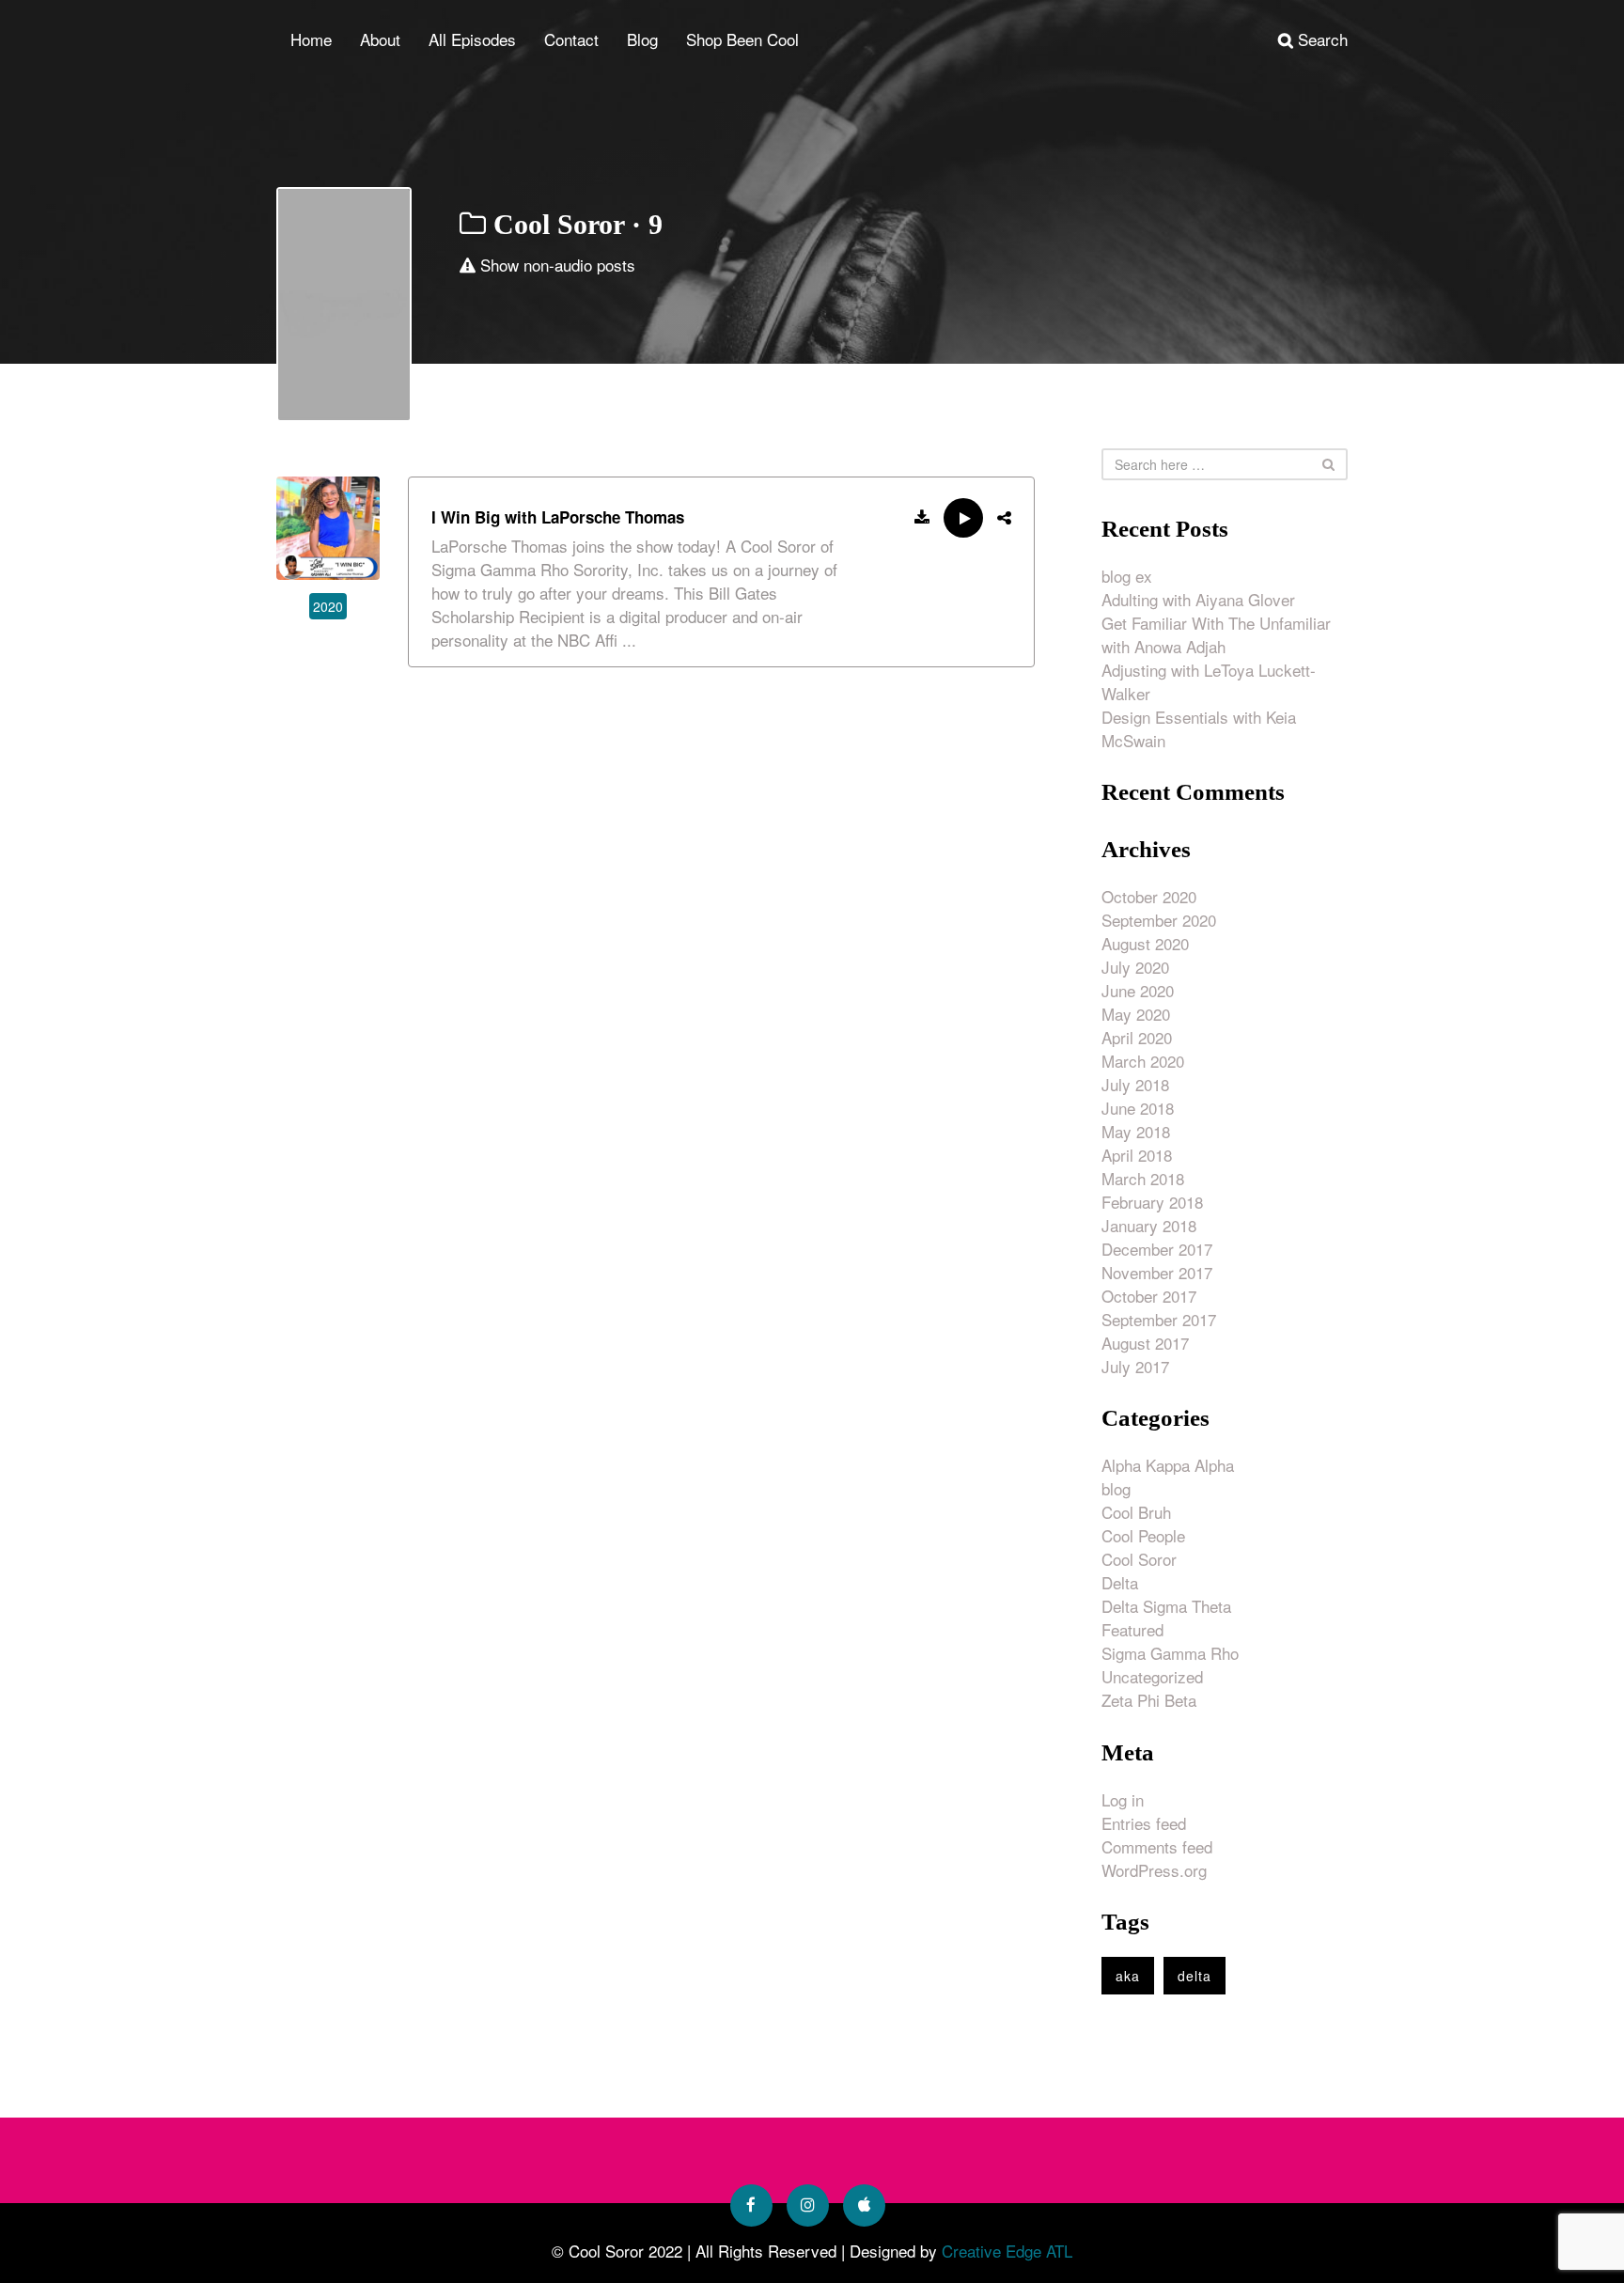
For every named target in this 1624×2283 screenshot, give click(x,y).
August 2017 (1145, 1343)
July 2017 (1135, 1366)
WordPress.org (1154, 1870)
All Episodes (472, 39)
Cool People (1143, 1535)
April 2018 (1137, 1155)
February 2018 (1152, 1202)
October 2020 (1149, 896)
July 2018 (1135, 1084)
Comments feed (1157, 1846)
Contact (571, 39)
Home (311, 39)
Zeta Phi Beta (1149, 1700)
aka (1128, 1976)
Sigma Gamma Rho (1170, 1653)
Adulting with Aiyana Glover (1198, 599)
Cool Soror (1139, 1559)
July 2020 (1135, 967)
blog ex (1127, 576)
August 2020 (1145, 943)
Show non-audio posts (555, 265)
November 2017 (1157, 1272)
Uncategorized (1152, 1676)
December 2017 (1157, 1249)
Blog (642, 39)
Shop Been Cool (742, 39)
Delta (1120, 1582)
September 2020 (1159, 920)
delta (1195, 1976)
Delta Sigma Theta (1166, 1606)
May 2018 (1136, 1131)
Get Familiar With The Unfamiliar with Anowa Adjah (1216, 634)
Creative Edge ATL (1007, 2251)
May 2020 (1136, 1014)
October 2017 (1149, 1296)
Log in (1123, 1799)
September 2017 (1159, 1319)
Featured (1132, 1629)
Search (1320, 39)
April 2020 (1137, 1037)
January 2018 (1149, 1225)
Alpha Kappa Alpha (1168, 1465)
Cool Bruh (1136, 1512)
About (380, 39)
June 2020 (1138, 990)
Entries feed (1144, 1823)
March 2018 (1143, 1178)
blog (1116, 1488)
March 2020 (1143, 1061)
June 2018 (1138, 1108)
